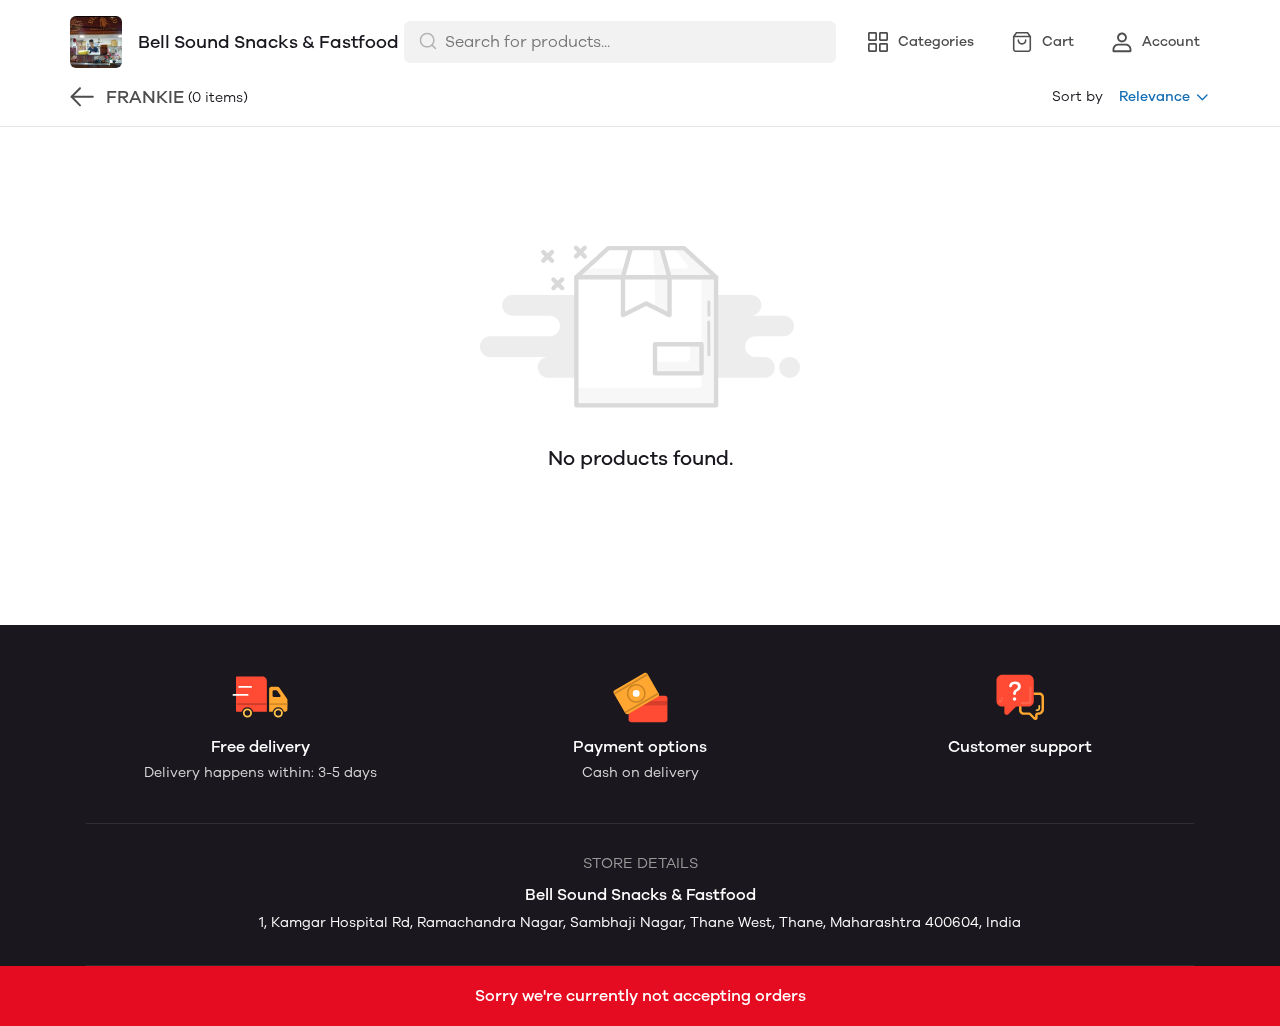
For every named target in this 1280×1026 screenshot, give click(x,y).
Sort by (1077, 96)
